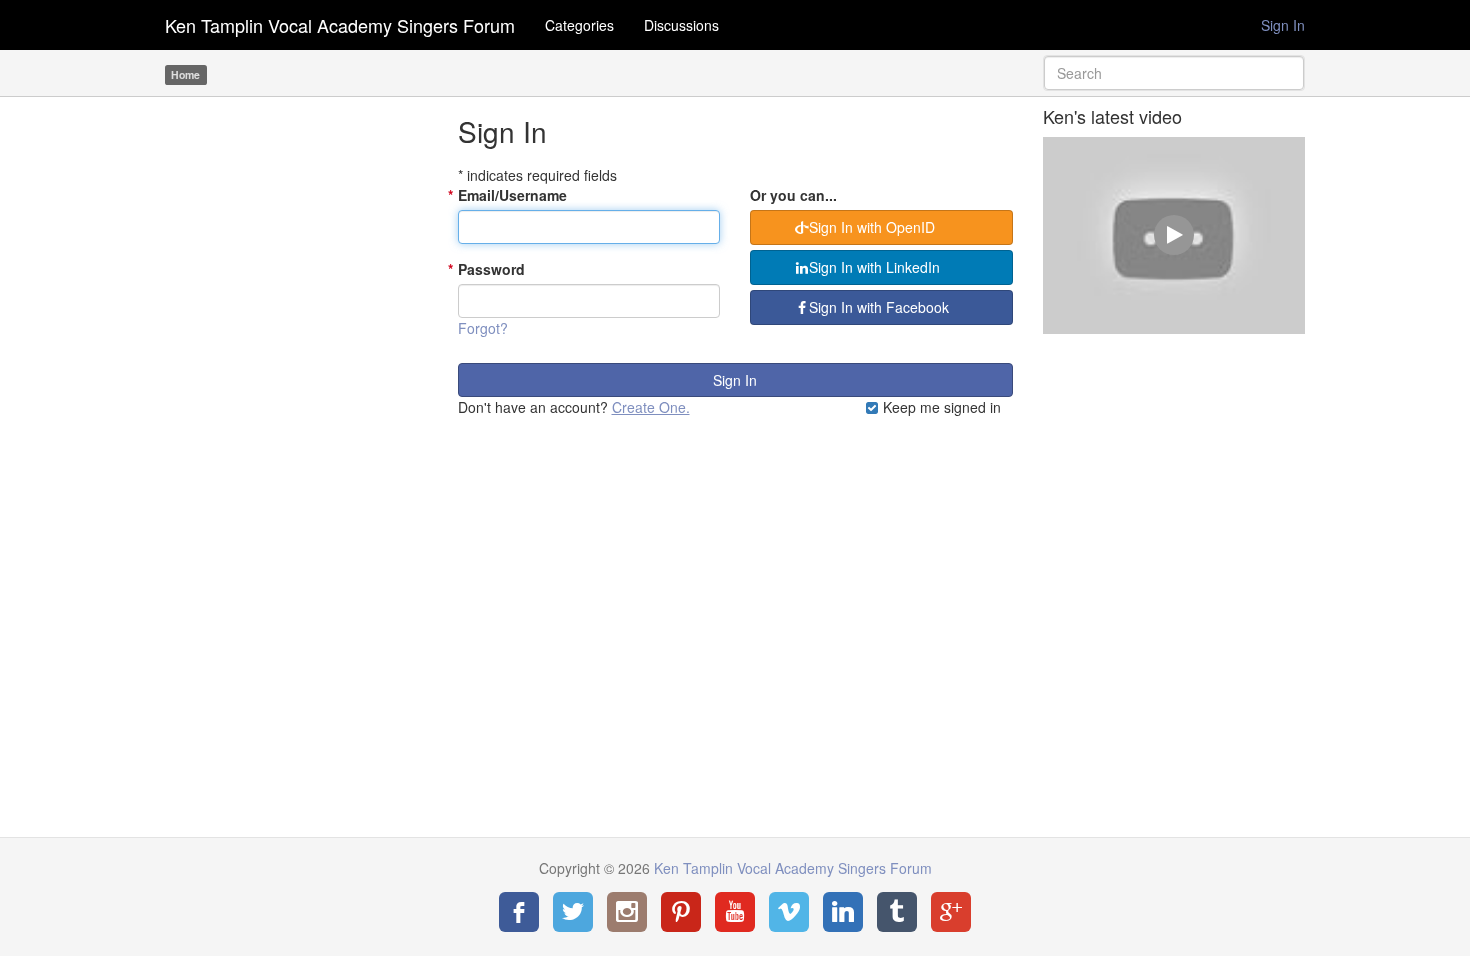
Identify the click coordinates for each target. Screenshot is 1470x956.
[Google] (951, 912)
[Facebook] (519, 912)
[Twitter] (573, 912)
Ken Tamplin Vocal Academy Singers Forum (340, 25)
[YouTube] (735, 912)
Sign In (1283, 25)
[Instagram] (627, 912)
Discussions (681, 25)
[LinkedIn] (843, 912)
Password (491, 269)
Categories (579, 25)
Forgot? (483, 328)
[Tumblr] (897, 912)
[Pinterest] (681, 912)
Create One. (651, 407)
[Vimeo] (789, 912)
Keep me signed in (940, 407)
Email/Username (512, 195)
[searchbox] (1174, 73)
